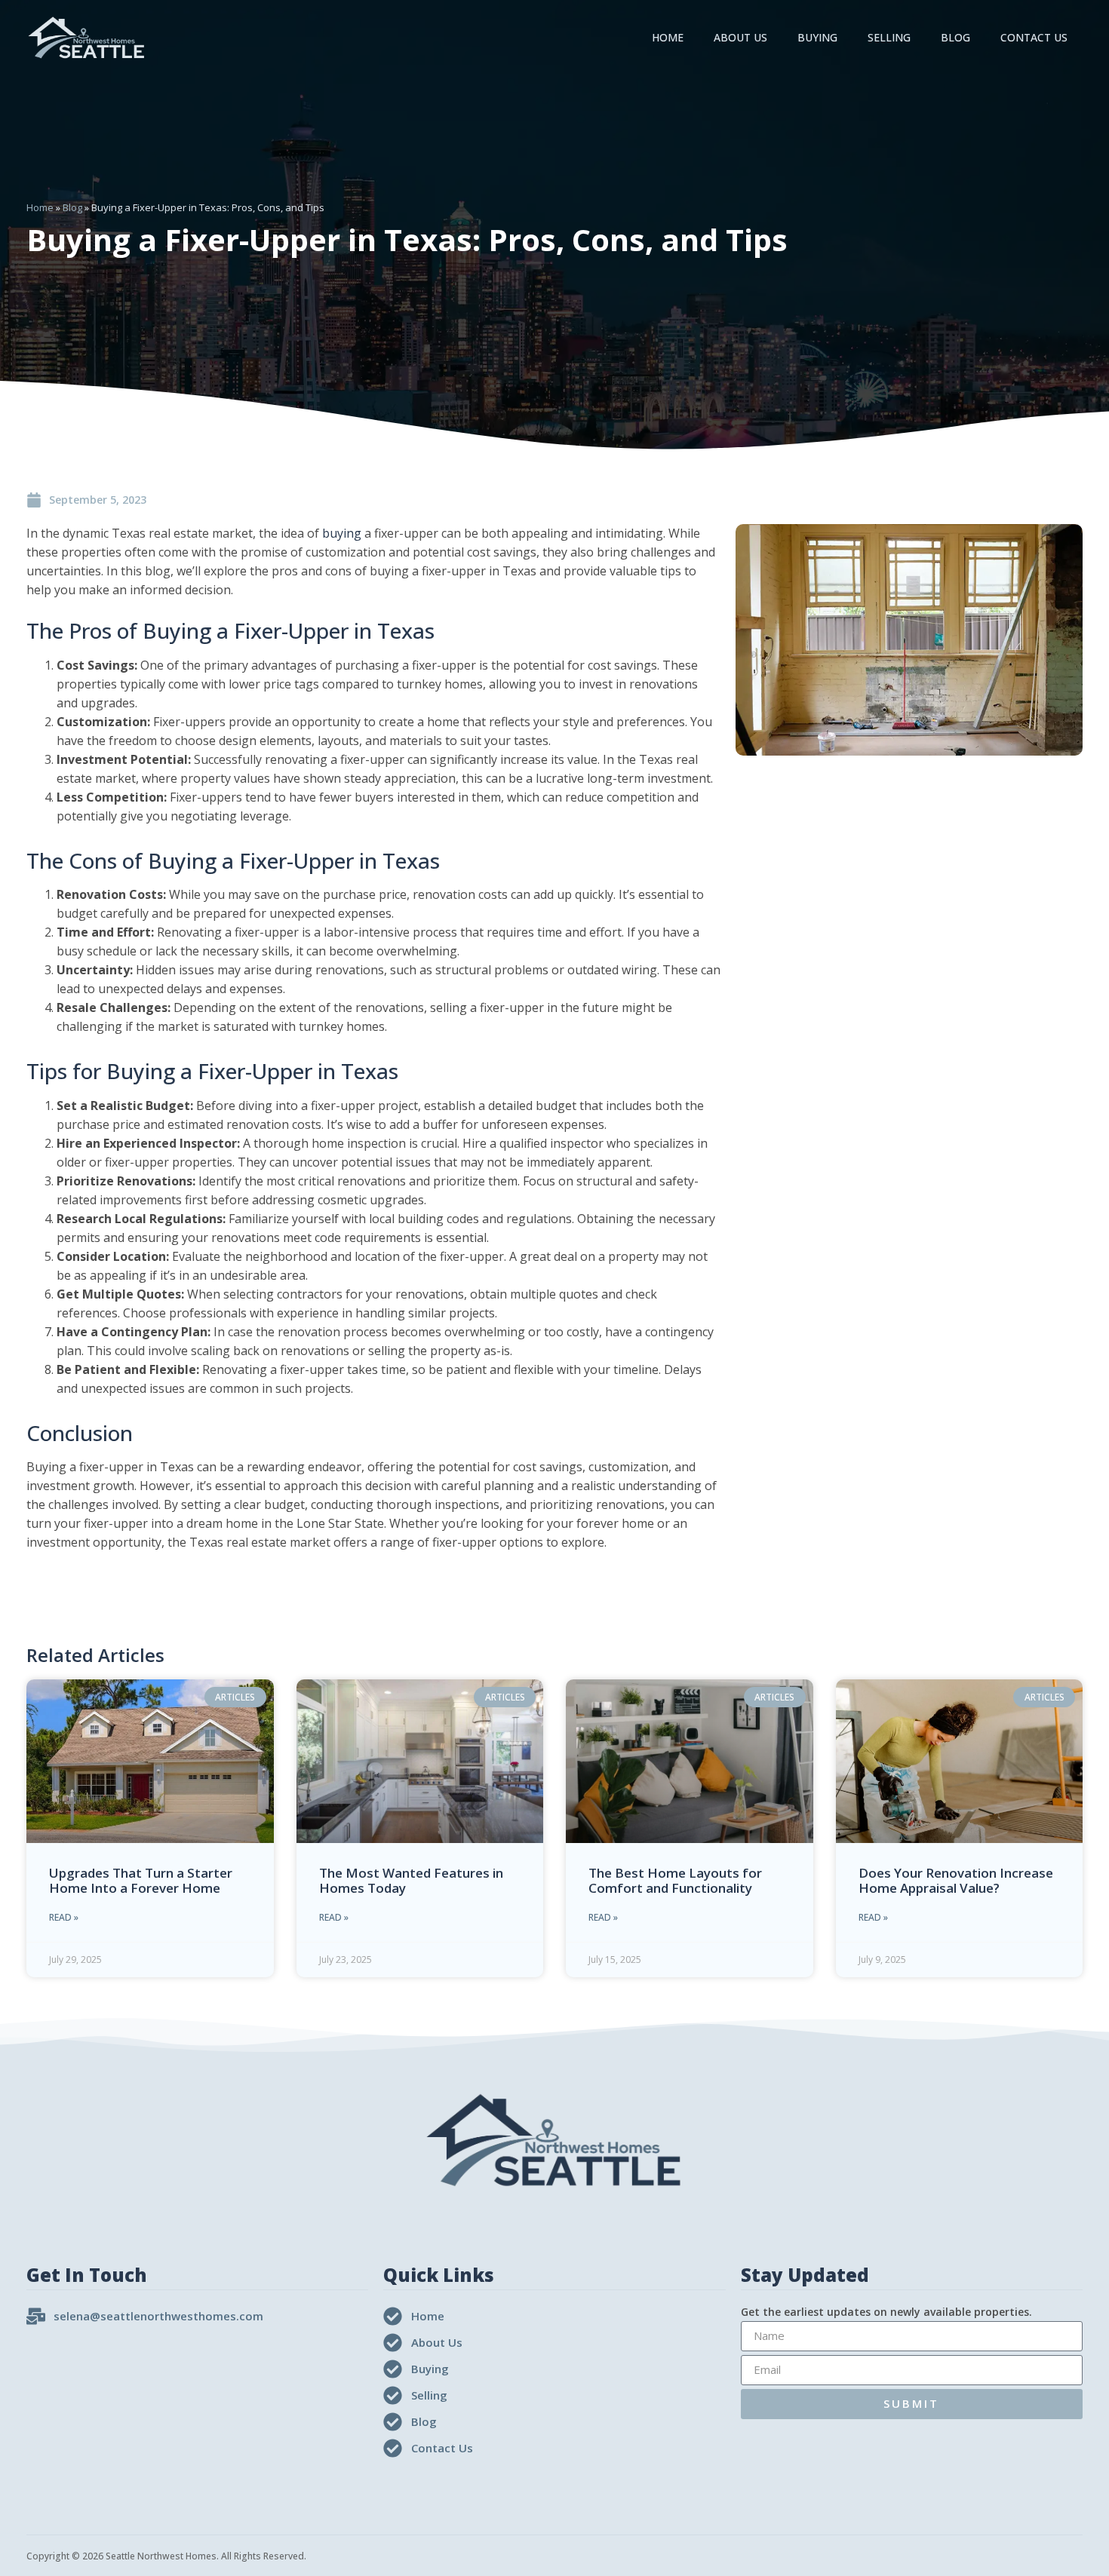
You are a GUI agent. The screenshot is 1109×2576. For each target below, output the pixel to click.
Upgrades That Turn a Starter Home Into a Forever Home (141, 1880)
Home (668, 37)
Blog (955, 37)
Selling (889, 37)
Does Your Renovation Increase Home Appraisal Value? (956, 1880)
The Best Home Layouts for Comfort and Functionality (675, 1880)
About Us (740, 37)
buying (342, 533)
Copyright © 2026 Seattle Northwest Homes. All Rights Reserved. (166, 2556)
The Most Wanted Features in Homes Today (411, 1880)
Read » (64, 1917)
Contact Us (1034, 37)
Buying (817, 37)
